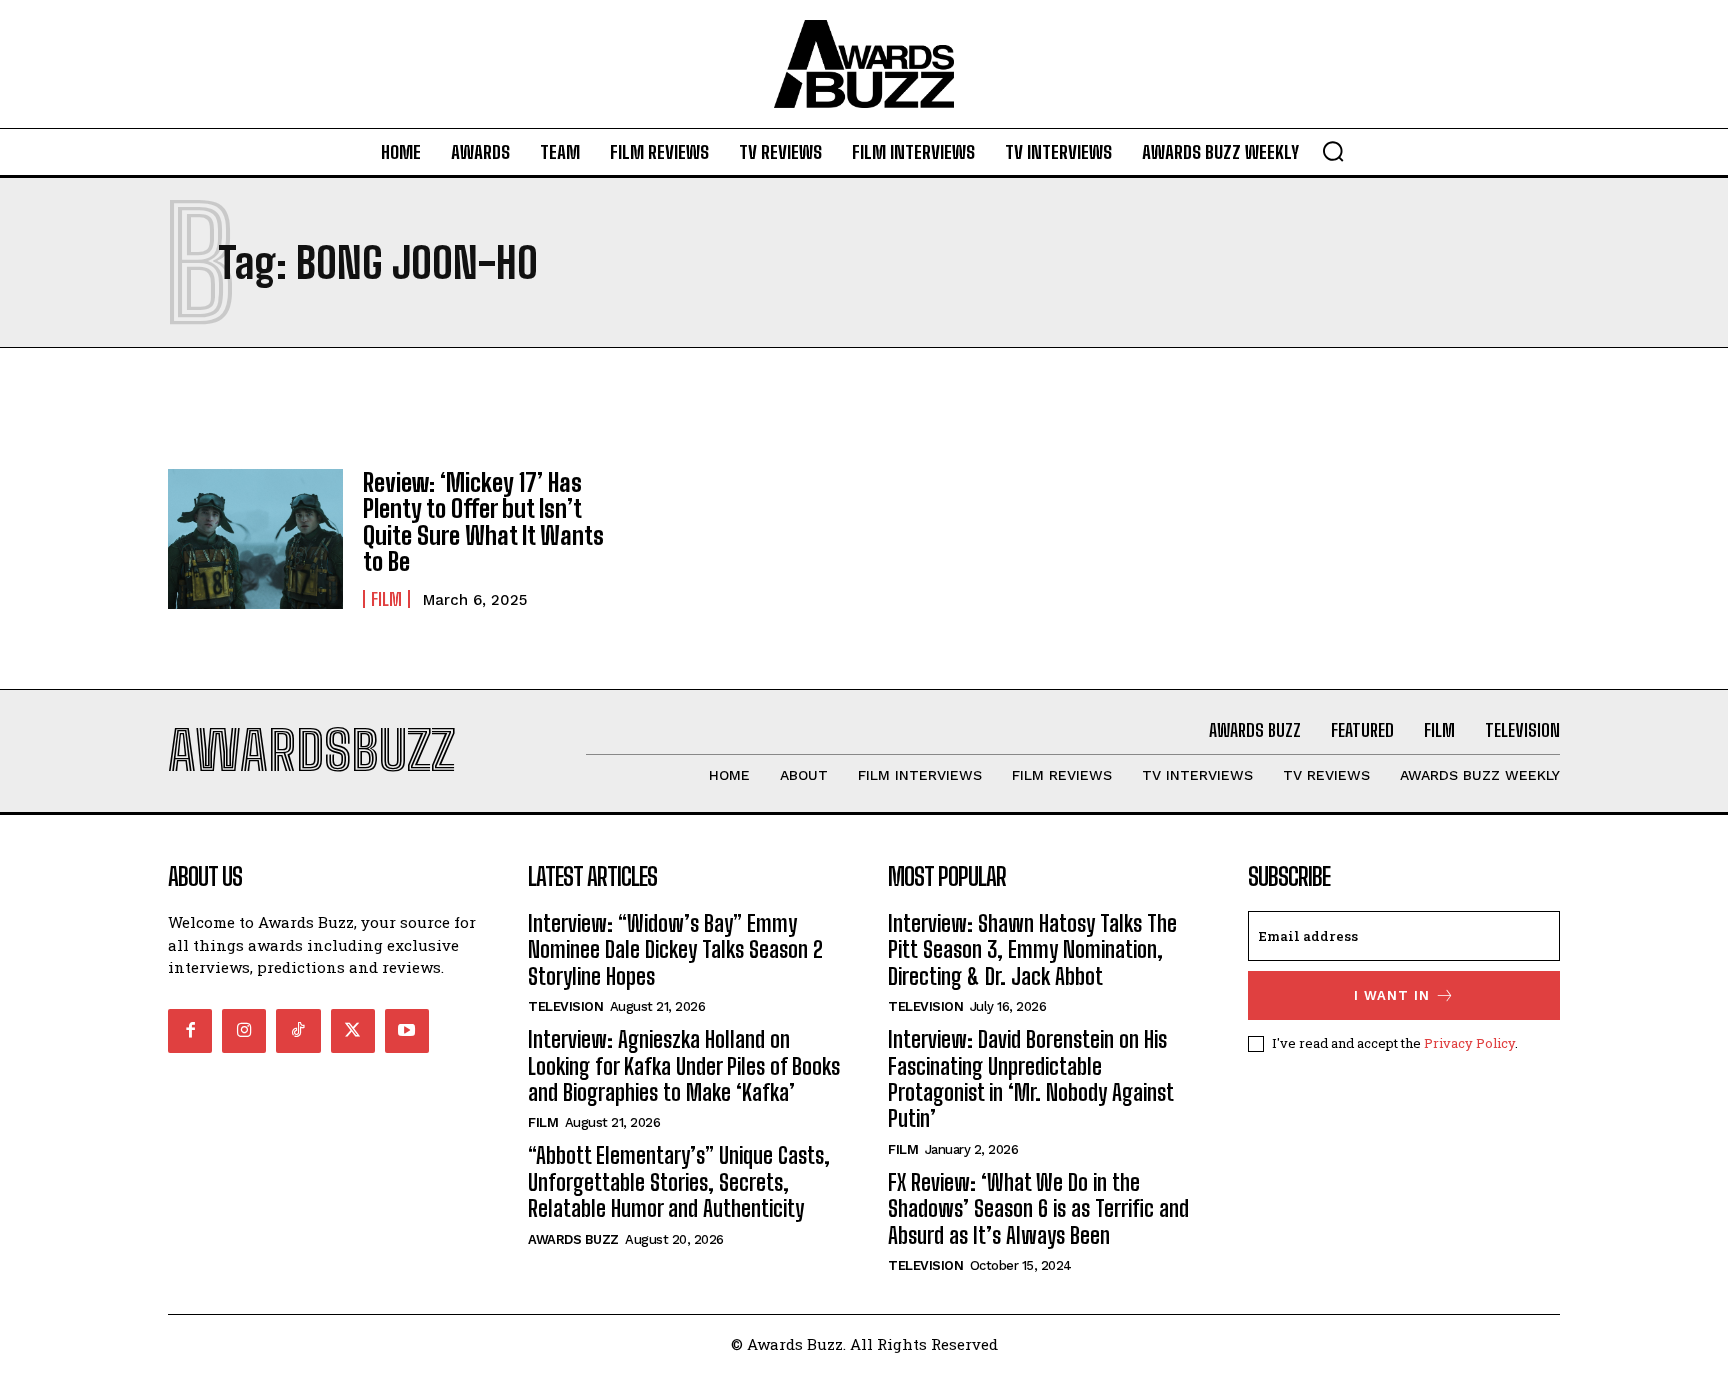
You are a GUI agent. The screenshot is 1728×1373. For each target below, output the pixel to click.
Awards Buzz (573, 1239)
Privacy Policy (1469, 1043)
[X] (353, 1031)
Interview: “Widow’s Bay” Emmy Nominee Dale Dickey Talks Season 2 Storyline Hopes (675, 950)
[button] (1333, 151)
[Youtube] (407, 1031)
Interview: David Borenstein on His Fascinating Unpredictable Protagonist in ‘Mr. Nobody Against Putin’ (1031, 1079)
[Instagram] (244, 1031)
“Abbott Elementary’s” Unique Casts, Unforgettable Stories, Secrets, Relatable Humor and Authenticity (679, 1182)
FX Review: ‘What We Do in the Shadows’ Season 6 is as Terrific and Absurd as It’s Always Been (1038, 1209)
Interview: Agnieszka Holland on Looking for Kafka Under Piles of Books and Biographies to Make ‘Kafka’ (684, 1066)
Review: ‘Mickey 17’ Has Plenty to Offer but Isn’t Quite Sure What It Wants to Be (483, 522)
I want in (1392, 995)
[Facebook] (190, 1031)
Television (565, 1006)
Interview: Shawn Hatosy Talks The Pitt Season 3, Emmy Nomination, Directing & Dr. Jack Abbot (1032, 950)
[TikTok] (298, 1031)
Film (386, 599)
